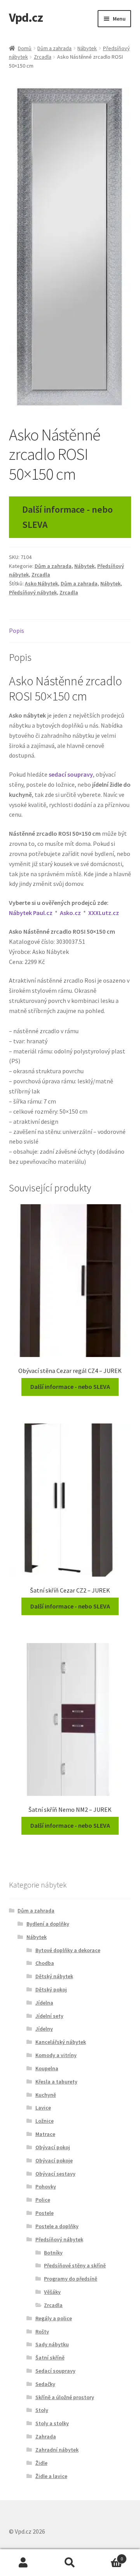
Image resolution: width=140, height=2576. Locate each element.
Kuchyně (46, 2095)
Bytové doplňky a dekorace (68, 1950)
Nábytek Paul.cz (31, 913)
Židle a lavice (51, 2476)
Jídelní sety (49, 2016)
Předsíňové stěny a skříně (75, 2265)
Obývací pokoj (53, 2147)
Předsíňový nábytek (33, 592)
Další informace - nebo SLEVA (67, 517)
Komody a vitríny (56, 2055)
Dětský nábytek (54, 1976)
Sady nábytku (52, 2344)
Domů (25, 48)
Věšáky (52, 2292)
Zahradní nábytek (57, 2450)
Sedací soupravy (55, 2371)
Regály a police (54, 2318)
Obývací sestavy (55, 2174)
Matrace (45, 2134)
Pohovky (46, 2187)
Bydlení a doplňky (48, 1924)
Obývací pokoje (54, 2160)
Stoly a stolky (52, 2423)
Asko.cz (70, 913)
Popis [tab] (17, 630)
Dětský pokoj (51, 1989)
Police (43, 2200)
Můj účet (23, 2563)
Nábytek (87, 48)
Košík (108, 2556)
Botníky (53, 2253)
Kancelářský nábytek (61, 2042)
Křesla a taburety (56, 2082)
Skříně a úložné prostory (65, 2397)
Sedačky (45, 2384)
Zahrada (46, 2436)
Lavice (43, 2108)
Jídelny (44, 2029)
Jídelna (44, 2003)
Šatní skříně (50, 2358)
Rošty (42, 2331)
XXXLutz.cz (104, 913)
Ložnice (45, 2121)
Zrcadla (43, 57)
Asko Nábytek (41, 583)
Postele (45, 2213)
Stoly (42, 2410)
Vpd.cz (26, 17)
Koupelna (47, 2068)
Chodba (45, 1963)
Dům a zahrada (54, 48)
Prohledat (70, 2563)
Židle (41, 2463)
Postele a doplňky (57, 2226)
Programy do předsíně (71, 2279)
